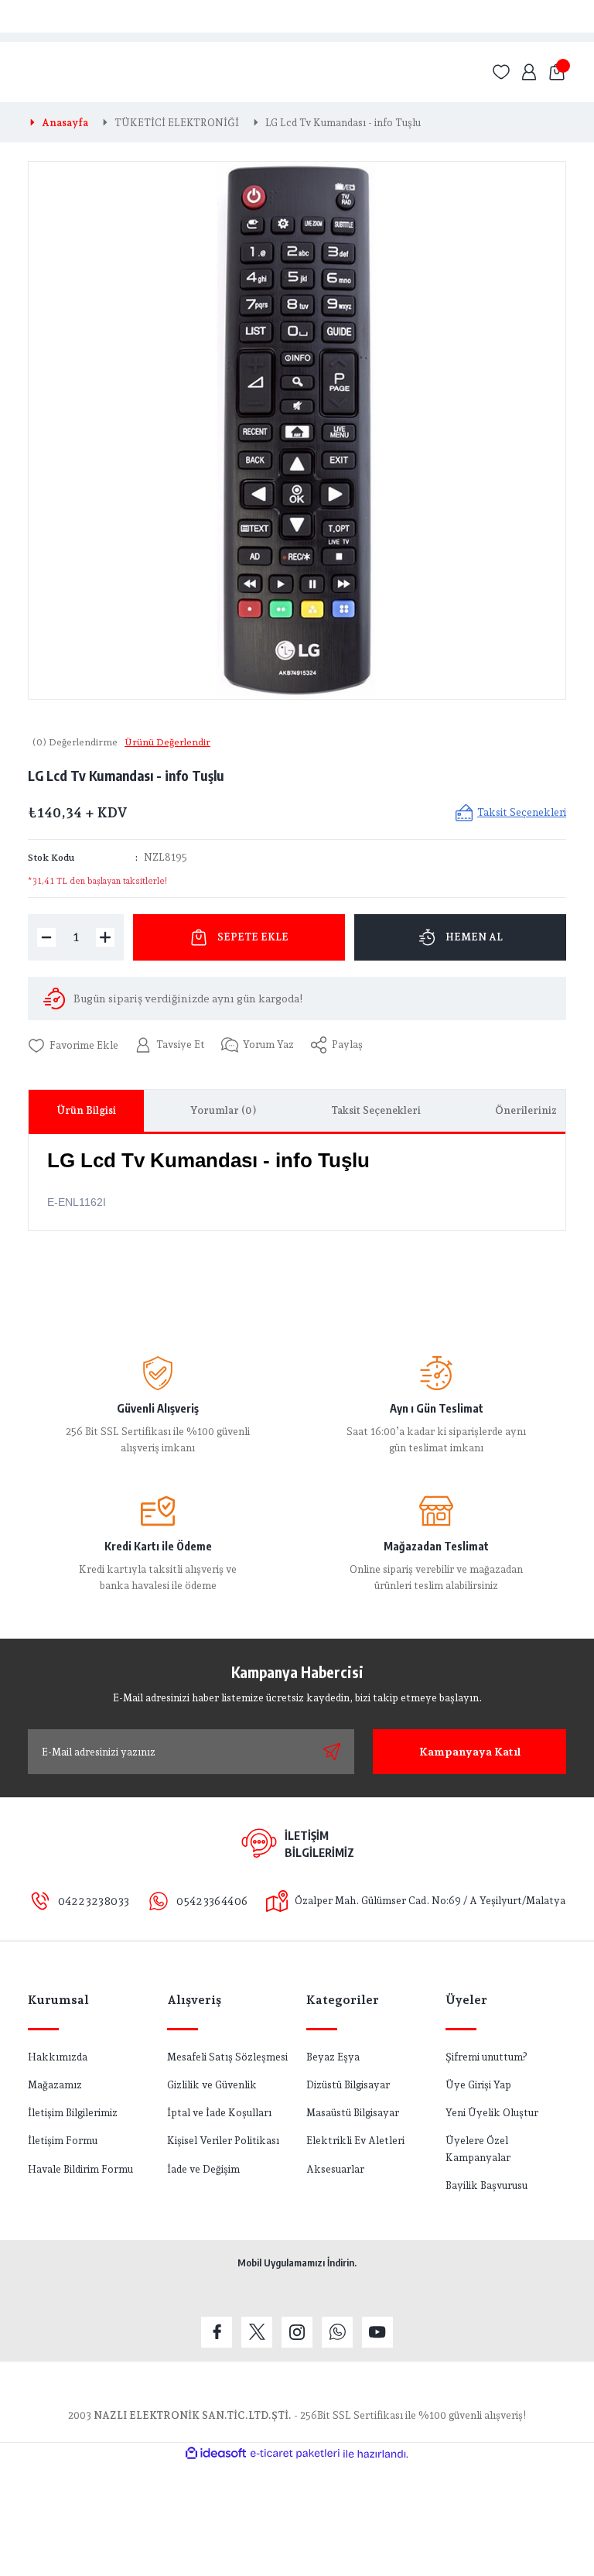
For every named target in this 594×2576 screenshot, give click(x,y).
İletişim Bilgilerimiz (73, 2112)
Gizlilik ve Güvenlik (212, 2084)
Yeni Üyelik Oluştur (492, 2112)
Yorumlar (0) (224, 1110)
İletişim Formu (63, 2140)
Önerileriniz (526, 1110)
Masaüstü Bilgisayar (353, 2112)
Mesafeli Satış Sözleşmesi (227, 2057)
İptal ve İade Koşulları (219, 2112)
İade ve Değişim (203, 2169)
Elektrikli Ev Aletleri (355, 2140)
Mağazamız (55, 2084)
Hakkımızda (58, 2057)
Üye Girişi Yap (478, 2084)
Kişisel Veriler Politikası (223, 2140)
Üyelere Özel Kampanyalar (478, 2148)
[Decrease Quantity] (46, 937)
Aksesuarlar (335, 2169)
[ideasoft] (216, 2454)
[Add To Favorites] (73, 1045)
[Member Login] (529, 72)
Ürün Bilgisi (86, 1110)
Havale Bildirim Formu (80, 2169)
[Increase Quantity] (105, 937)
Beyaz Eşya (333, 2057)
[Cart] (557, 72)
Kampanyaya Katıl (470, 1751)
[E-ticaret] (295, 2454)
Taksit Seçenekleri (376, 1110)
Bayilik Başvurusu (486, 2185)
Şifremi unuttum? (486, 2057)
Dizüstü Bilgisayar (348, 2084)
